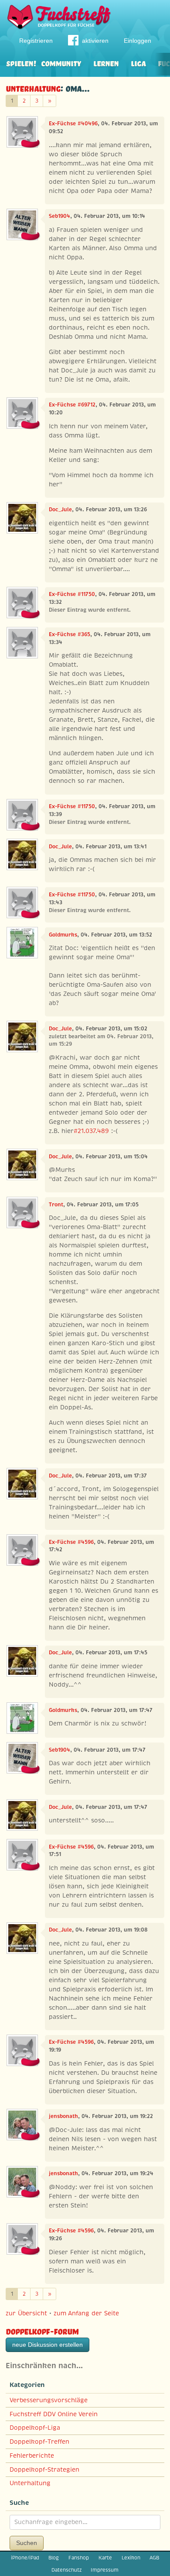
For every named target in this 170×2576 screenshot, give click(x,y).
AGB (154, 2558)
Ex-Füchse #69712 (72, 405)
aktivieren (95, 41)
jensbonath (63, 2116)
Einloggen (138, 41)
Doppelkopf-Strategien (44, 2469)
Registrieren (36, 41)
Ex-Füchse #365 (70, 634)
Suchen (27, 2543)
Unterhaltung (33, 88)
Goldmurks (63, 935)
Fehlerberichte (32, 2455)
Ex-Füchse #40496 (73, 124)
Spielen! (21, 63)
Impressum (105, 2570)
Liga (138, 63)
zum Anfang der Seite (86, 2313)
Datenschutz (66, 2570)
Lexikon (131, 2558)
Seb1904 (59, 216)
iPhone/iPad (25, 2558)
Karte (105, 2558)
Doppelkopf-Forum (42, 2330)
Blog (54, 2558)
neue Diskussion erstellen (48, 2345)
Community (61, 63)
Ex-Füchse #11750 (72, 594)
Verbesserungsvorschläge (49, 2400)
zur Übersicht (26, 2313)
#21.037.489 (91, 1131)
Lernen (106, 63)
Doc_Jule (60, 510)
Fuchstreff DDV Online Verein (54, 2414)
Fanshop (79, 2558)
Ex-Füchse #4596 (71, 1542)
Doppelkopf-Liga (35, 2428)
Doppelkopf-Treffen (39, 2442)
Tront (56, 1205)
